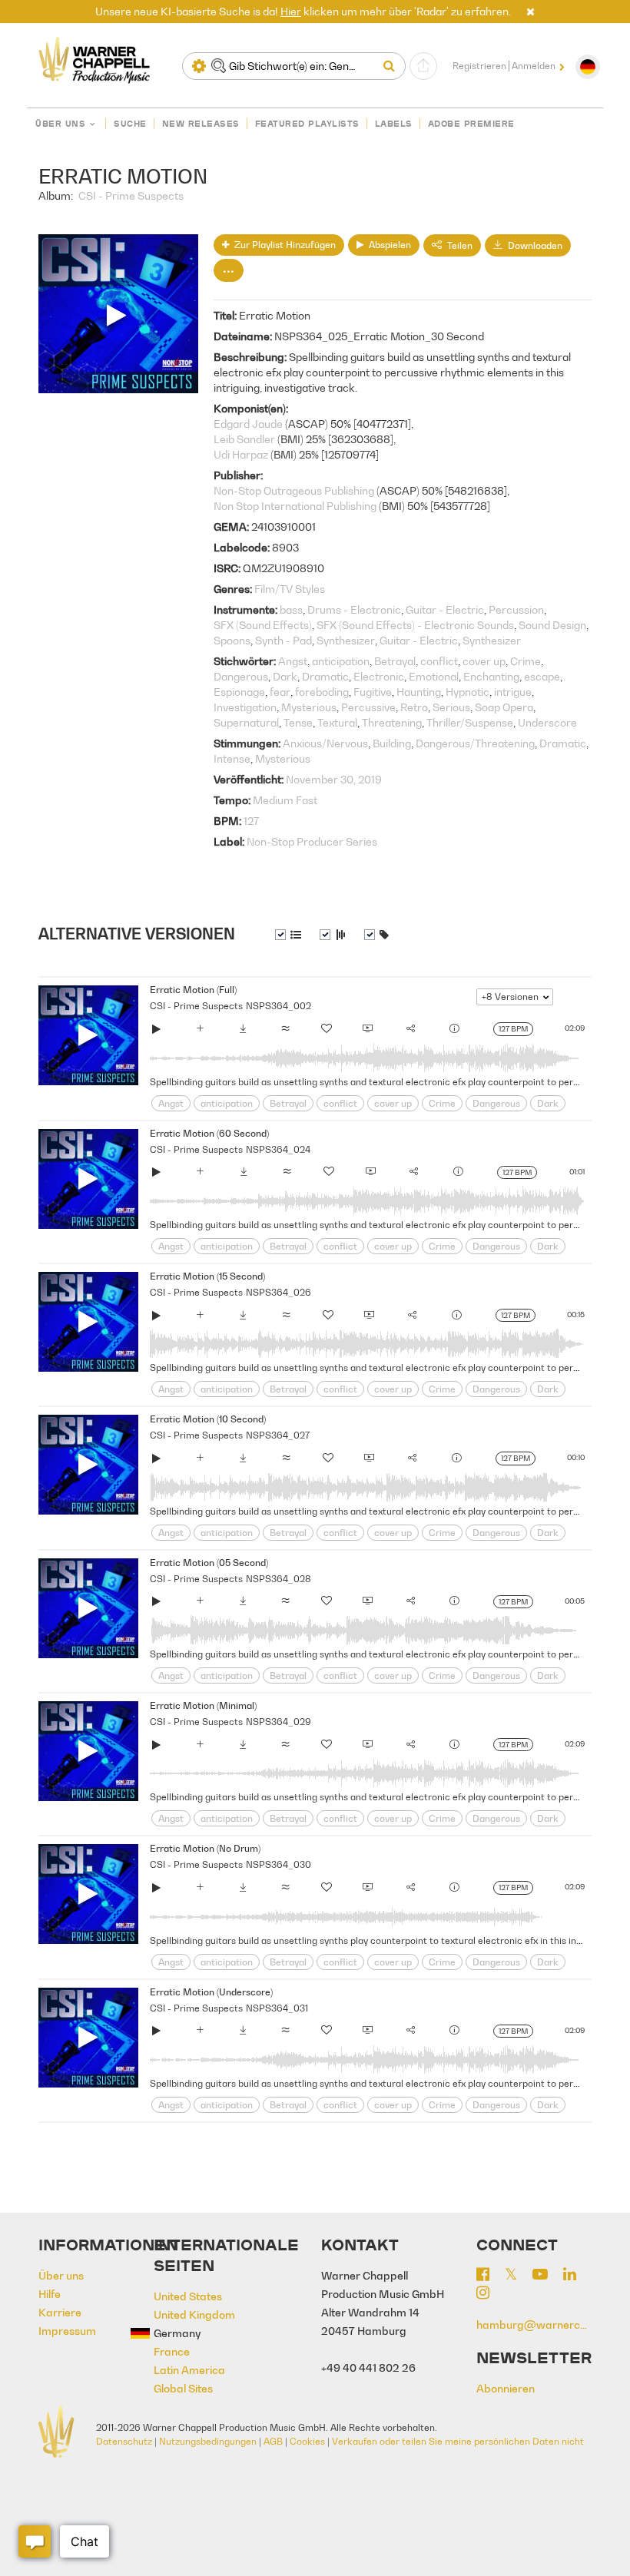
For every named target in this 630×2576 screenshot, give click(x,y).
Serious (451, 707)
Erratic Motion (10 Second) (208, 1419)
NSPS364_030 (279, 1864)
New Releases (201, 124)
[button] (531, 11)
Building (392, 743)
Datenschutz (124, 2441)
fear (280, 692)
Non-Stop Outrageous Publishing (294, 490)
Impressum (67, 2331)
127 (251, 821)
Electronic (379, 676)
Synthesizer (346, 640)
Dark (285, 676)
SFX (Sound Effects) (263, 625)
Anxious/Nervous (325, 743)
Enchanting (491, 676)
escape (542, 676)
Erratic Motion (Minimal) (203, 1705)
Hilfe (50, 2294)
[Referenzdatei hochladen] (423, 66)
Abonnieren (506, 2388)
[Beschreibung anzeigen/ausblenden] (288, 935)
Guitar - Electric (445, 609)
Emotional (434, 676)
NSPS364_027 (278, 1435)
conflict (439, 661)
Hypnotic (468, 692)
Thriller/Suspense (470, 722)
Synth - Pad (283, 640)
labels (394, 124)
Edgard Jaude (248, 424)
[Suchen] (393, 66)
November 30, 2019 (334, 779)
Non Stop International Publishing (295, 506)
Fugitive (373, 692)
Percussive (368, 707)
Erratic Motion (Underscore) (211, 1992)
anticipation (341, 661)
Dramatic (325, 676)
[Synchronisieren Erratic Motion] (368, 1031)
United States (188, 2296)
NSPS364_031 (277, 2008)
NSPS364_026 (279, 1292)
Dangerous (241, 676)
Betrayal (395, 661)
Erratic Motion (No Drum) (205, 1848)
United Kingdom (194, 2314)
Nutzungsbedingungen (208, 2441)
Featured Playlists (307, 124)
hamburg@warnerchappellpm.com (534, 2324)
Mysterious (309, 707)
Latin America (189, 2370)
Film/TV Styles (290, 589)
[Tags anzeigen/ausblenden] (376, 935)
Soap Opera (504, 707)
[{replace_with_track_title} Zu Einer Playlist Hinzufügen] (200, 1031)
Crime (526, 661)
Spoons (232, 640)
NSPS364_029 (279, 1722)
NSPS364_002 (279, 1006)
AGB (273, 2441)
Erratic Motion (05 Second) (209, 1563)
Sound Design (552, 625)
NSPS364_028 (279, 1579)
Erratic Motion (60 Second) (209, 1133)
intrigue (513, 692)
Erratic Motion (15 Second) (207, 1276)
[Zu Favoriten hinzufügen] (327, 1031)
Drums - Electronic (354, 609)
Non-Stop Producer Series (312, 841)
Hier (291, 11)
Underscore (547, 722)
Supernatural (246, 722)
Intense (232, 758)
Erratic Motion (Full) (193, 990)
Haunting (419, 692)
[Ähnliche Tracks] (286, 1031)
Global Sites (183, 2388)
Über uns (60, 124)
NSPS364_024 (278, 1149)
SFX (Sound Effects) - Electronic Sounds (415, 625)
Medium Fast (285, 800)
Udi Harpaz (241, 454)
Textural (337, 722)
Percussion (516, 609)
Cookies (307, 2441)
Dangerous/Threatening (475, 743)
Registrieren (479, 66)
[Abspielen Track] (88, 1035)
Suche (130, 124)
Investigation (245, 707)
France (172, 2351)
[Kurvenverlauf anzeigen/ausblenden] (333, 935)
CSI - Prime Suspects (131, 195)
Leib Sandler (244, 439)
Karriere (60, 2312)
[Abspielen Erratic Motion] (157, 1031)
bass (291, 609)
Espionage (239, 692)
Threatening (392, 722)
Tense (298, 722)
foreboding (322, 692)
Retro (414, 707)
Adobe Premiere (471, 124)
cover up (484, 661)
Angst (293, 661)
